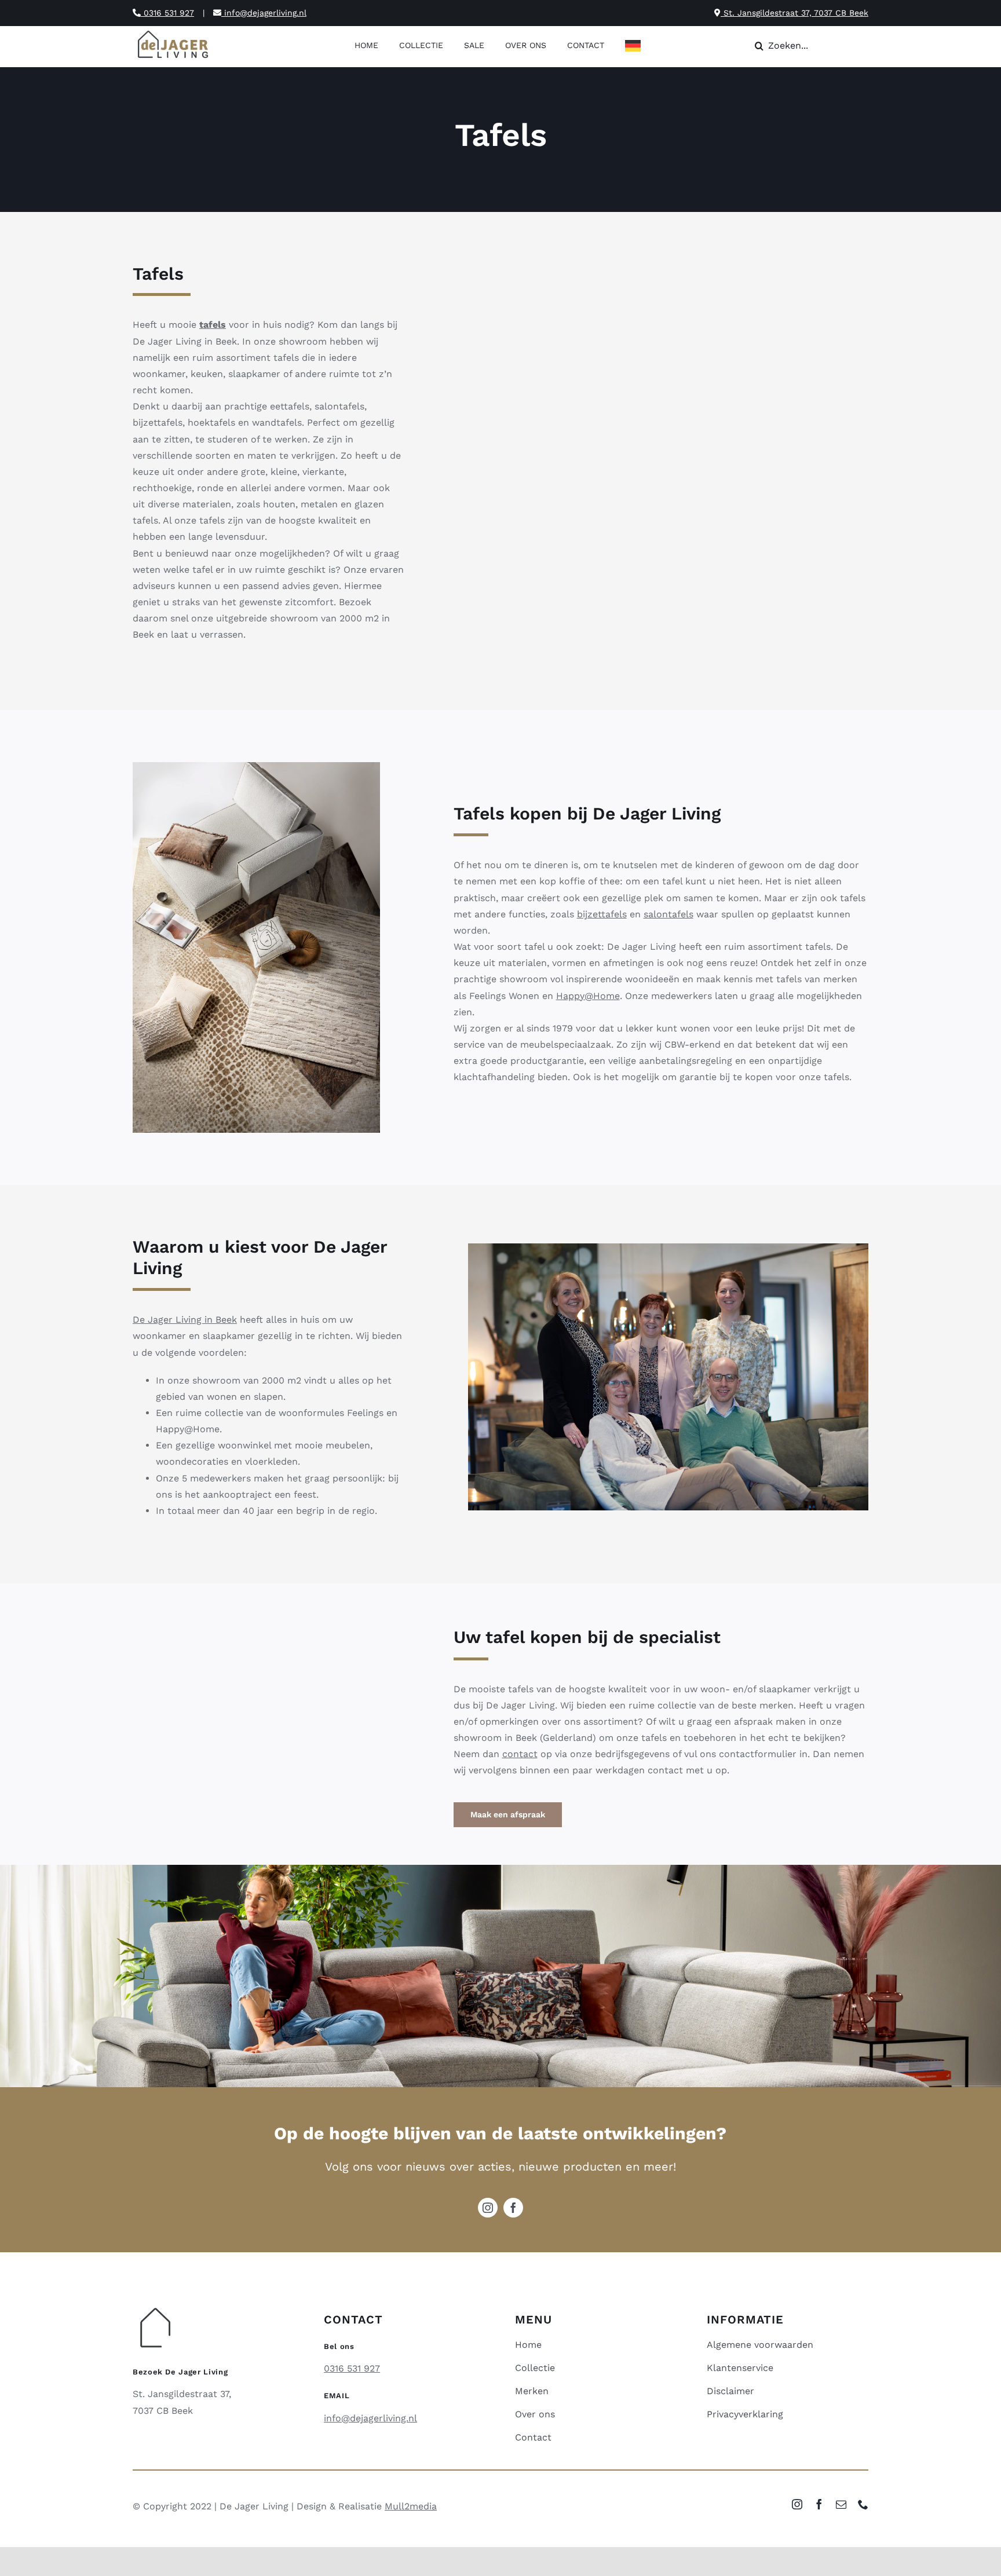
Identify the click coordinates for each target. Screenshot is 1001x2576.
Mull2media (411, 2506)
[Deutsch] (636, 47)
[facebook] (513, 2208)
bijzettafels (602, 914)
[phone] (863, 2504)
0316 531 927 (167, 13)
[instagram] (488, 2208)
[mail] (841, 2504)
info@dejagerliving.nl (264, 13)
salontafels (668, 914)
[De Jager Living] (173, 32)
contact (520, 1754)
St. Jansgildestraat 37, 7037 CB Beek (794, 13)
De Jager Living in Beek (185, 1320)
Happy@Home (588, 996)
